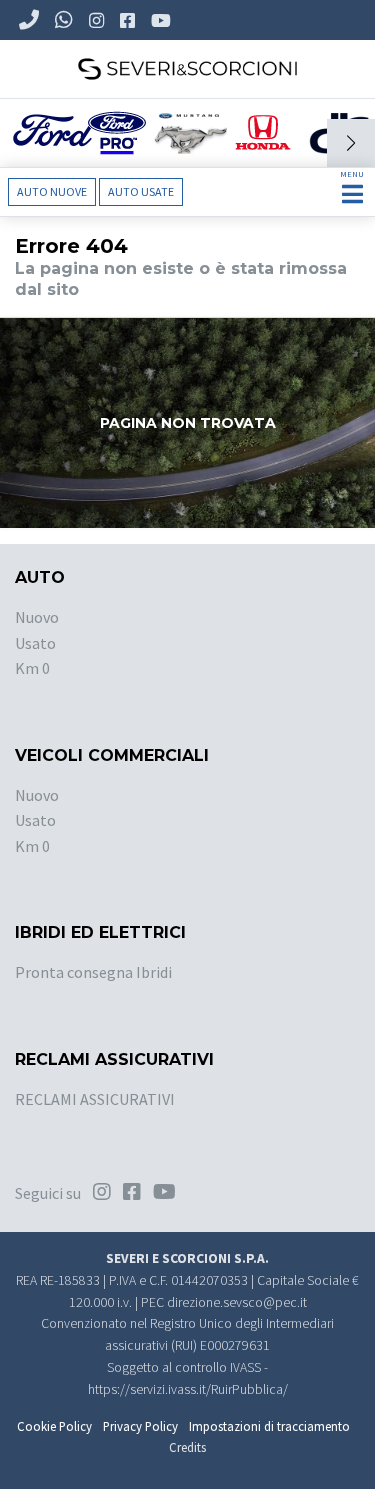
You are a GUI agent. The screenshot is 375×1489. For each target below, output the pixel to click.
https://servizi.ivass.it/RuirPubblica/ (188, 1389)
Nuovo (37, 617)
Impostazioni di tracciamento (269, 1426)
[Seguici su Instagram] (98, 20)
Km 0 (32, 668)
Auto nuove (52, 191)
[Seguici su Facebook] (129, 20)
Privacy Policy (140, 1426)
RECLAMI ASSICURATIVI (95, 1099)
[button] (351, 143)
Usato (35, 643)
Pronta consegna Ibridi (93, 972)
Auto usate (141, 191)
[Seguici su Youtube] (163, 20)
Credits (187, 1447)
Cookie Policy (54, 1426)
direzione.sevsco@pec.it (237, 1302)
